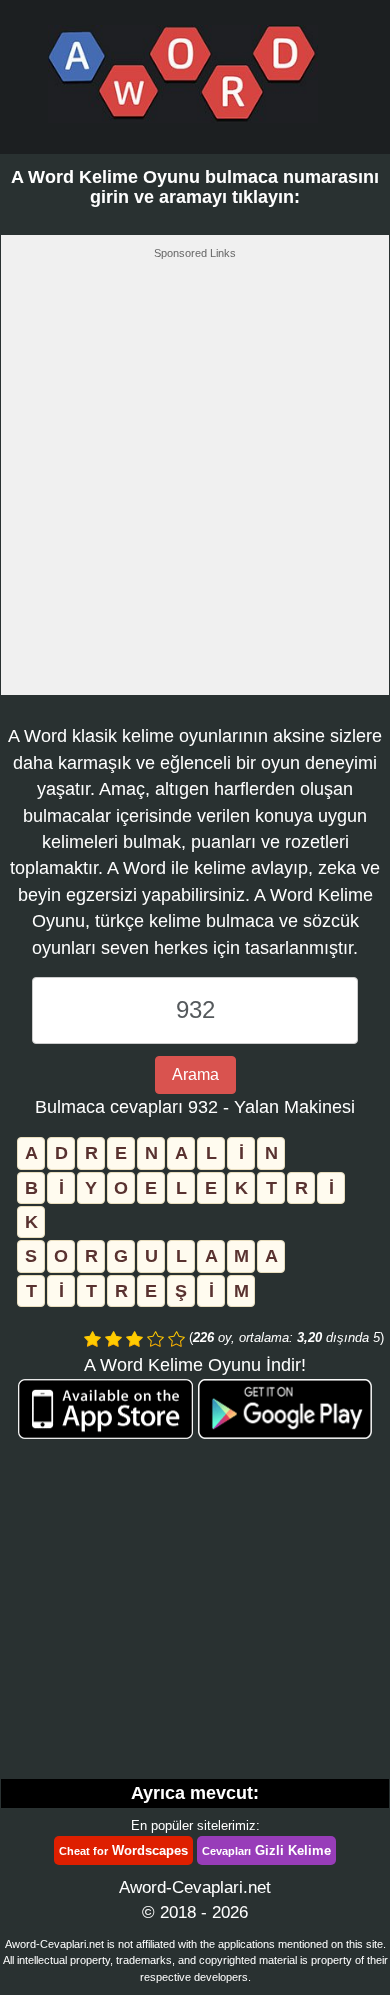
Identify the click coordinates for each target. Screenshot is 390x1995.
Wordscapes (123, 1850)
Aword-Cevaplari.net (195, 1887)
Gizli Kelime (266, 1850)
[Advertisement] (195, 483)
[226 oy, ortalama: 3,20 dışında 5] (92, 1339)
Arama (195, 1074)
